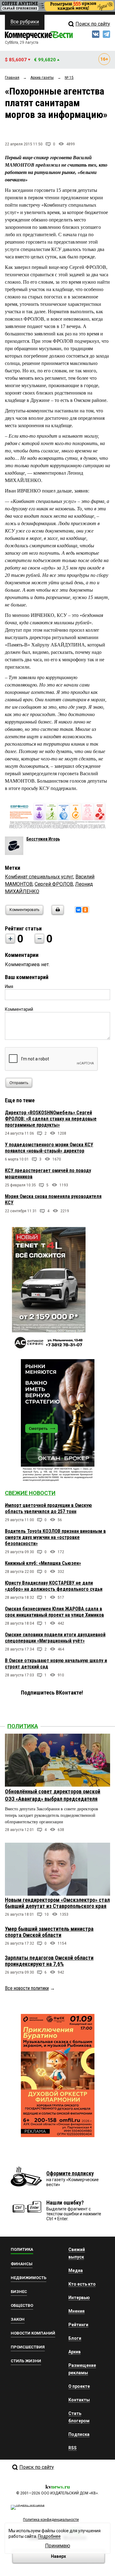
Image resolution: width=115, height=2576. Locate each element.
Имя (9, 986)
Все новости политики (27, 1988)
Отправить (19, 1083)
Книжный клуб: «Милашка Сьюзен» (43, 1563)
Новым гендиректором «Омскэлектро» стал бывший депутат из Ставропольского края (57, 1903)
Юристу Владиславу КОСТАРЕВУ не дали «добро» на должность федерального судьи (54, 1586)
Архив (75, 2352)
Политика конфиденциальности (51, 2520)
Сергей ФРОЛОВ (54, 884)
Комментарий (19, 1009)
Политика (23, 1726)
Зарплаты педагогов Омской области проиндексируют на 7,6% (49, 1961)
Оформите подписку (70, 2173)
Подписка (79, 2434)
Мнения (77, 2311)
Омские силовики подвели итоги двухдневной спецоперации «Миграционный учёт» (55, 1638)
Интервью (79, 2298)
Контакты (79, 2400)
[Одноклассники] (85, 910)
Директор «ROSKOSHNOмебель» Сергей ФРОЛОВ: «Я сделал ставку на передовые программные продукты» (51, 1119)
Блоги (75, 2338)
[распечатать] (57, 914)
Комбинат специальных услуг (39, 877)
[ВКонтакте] (79, 910)
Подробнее (49, 2536)
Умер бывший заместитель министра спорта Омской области (49, 1932)
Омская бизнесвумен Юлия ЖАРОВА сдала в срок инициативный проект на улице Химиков (54, 1612)
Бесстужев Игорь (43, 839)
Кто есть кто (82, 2284)
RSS (73, 2448)
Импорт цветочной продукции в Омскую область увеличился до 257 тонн (48, 1508)
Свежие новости (30, 1493)
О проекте (79, 2386)
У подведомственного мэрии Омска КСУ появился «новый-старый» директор (49, 1148)
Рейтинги (78, 2325)
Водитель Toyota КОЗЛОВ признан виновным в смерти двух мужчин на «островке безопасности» (55, 1537)
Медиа (76, 2270)
